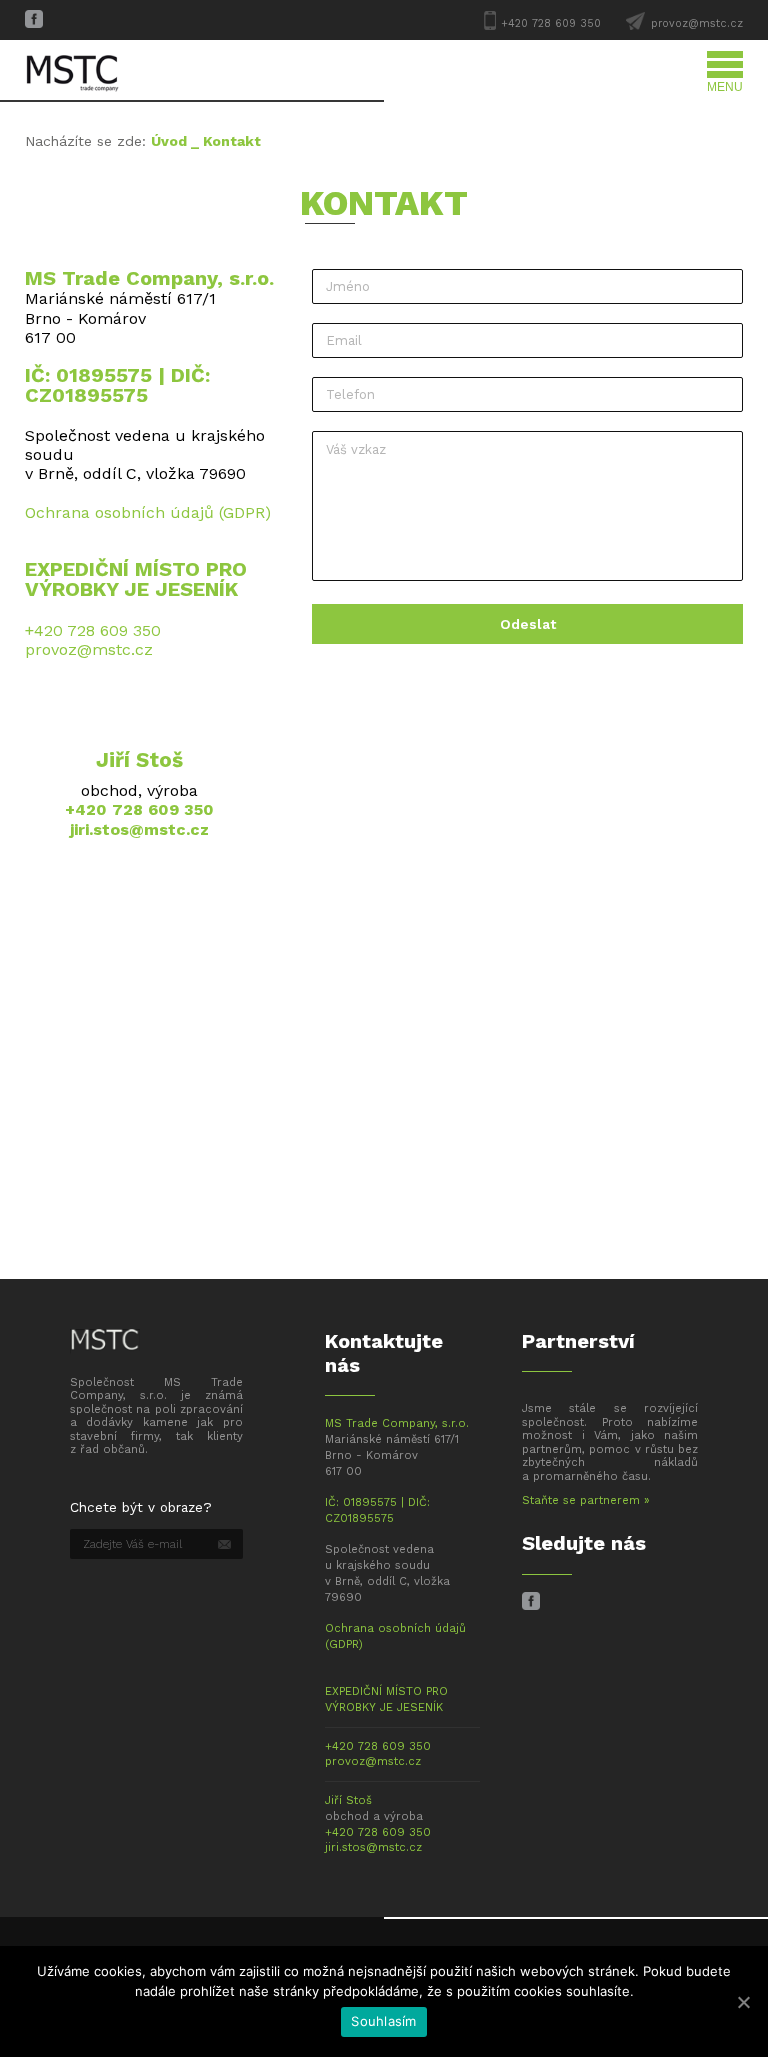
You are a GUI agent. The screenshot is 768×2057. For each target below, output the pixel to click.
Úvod (169, 141)
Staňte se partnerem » (586, 1500)
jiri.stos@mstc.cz (139, 829)
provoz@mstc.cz (697, 23)
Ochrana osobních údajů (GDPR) (148, 512)
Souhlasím (383, 2021)
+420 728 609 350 (551, 23)
